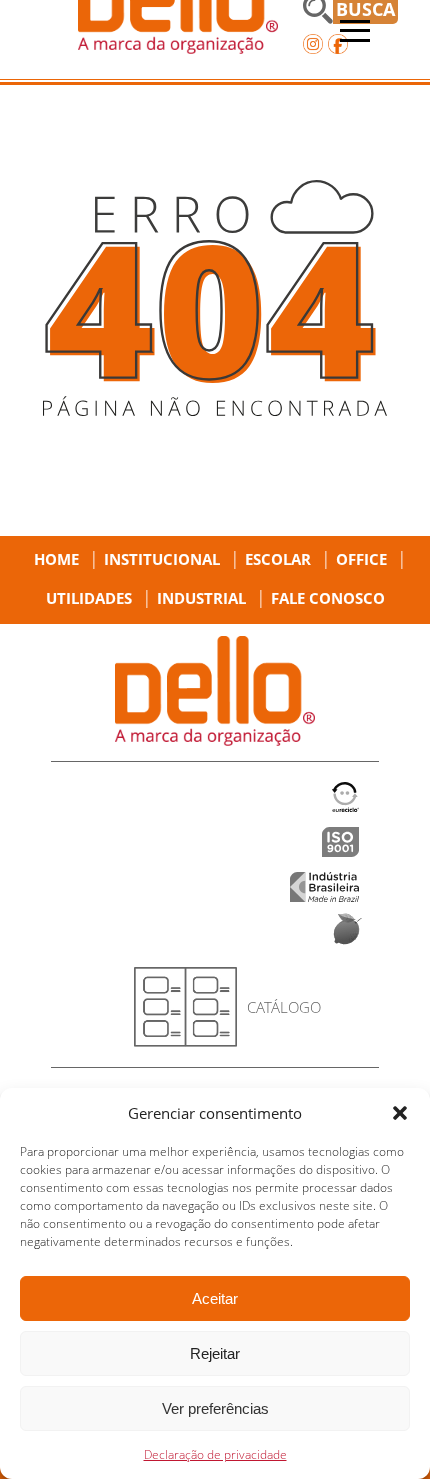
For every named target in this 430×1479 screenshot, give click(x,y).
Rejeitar (215, 1353)
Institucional (162, 559)
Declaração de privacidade (215, 1454)
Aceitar (215, 1298)
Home (56, 559)
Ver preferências (215, 1408)
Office (361, 559)
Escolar (278, 559)
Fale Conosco (328, 598)
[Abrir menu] (355, 31)
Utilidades (89, 598)
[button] (400, 1113)
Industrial (201, 598)
